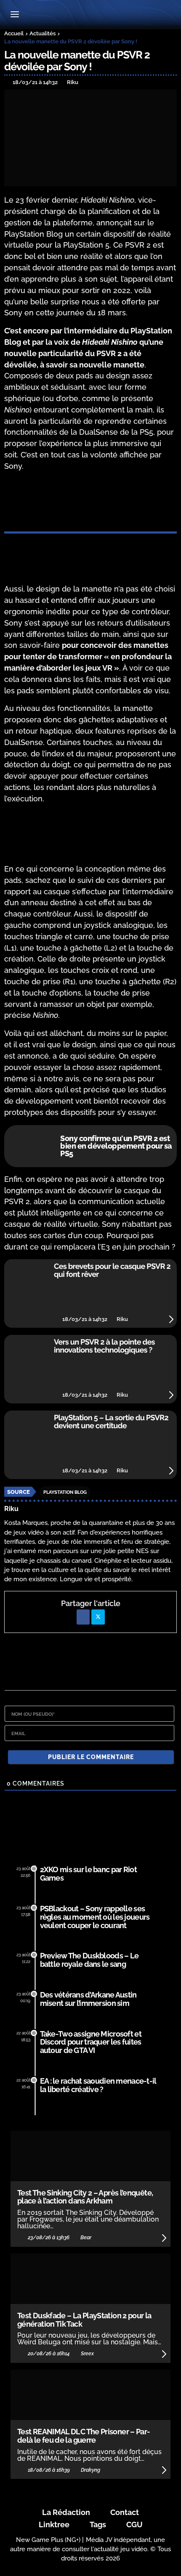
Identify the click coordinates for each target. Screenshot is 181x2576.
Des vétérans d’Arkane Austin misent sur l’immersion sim (88, 1999)
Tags (98, 2524)
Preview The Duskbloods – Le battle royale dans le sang (89, 1960)
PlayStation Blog (65, 1492)
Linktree (54, 2524)
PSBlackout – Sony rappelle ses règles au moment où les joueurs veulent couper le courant (95, 1917)
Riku (11, 1509)
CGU (134, 2524)
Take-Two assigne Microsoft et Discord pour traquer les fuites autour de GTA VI (91, 2042)
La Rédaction (66, 2512)
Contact (125, 2512)
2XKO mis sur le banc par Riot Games (88, 1874)
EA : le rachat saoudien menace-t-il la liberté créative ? (98, 2085)
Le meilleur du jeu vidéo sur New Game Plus (90, 15)
